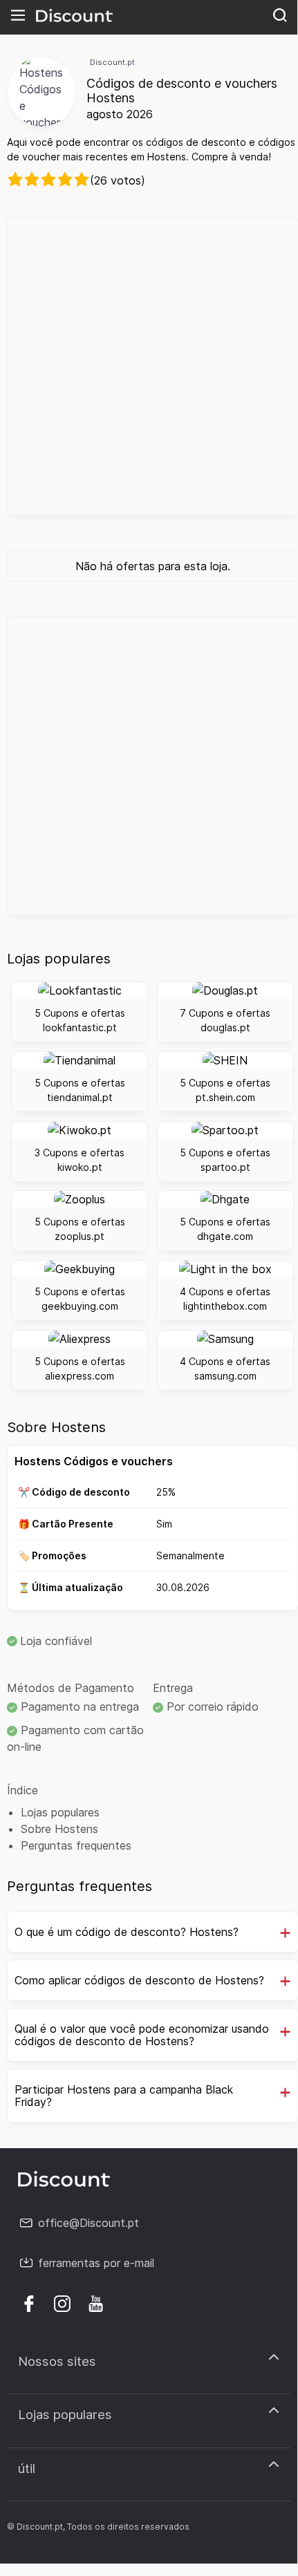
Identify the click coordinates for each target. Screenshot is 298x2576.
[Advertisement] (149, 366)
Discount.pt (112, 62)
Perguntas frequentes (76, 1845)
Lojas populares (60, 1812)
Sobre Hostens (59, 1829)
